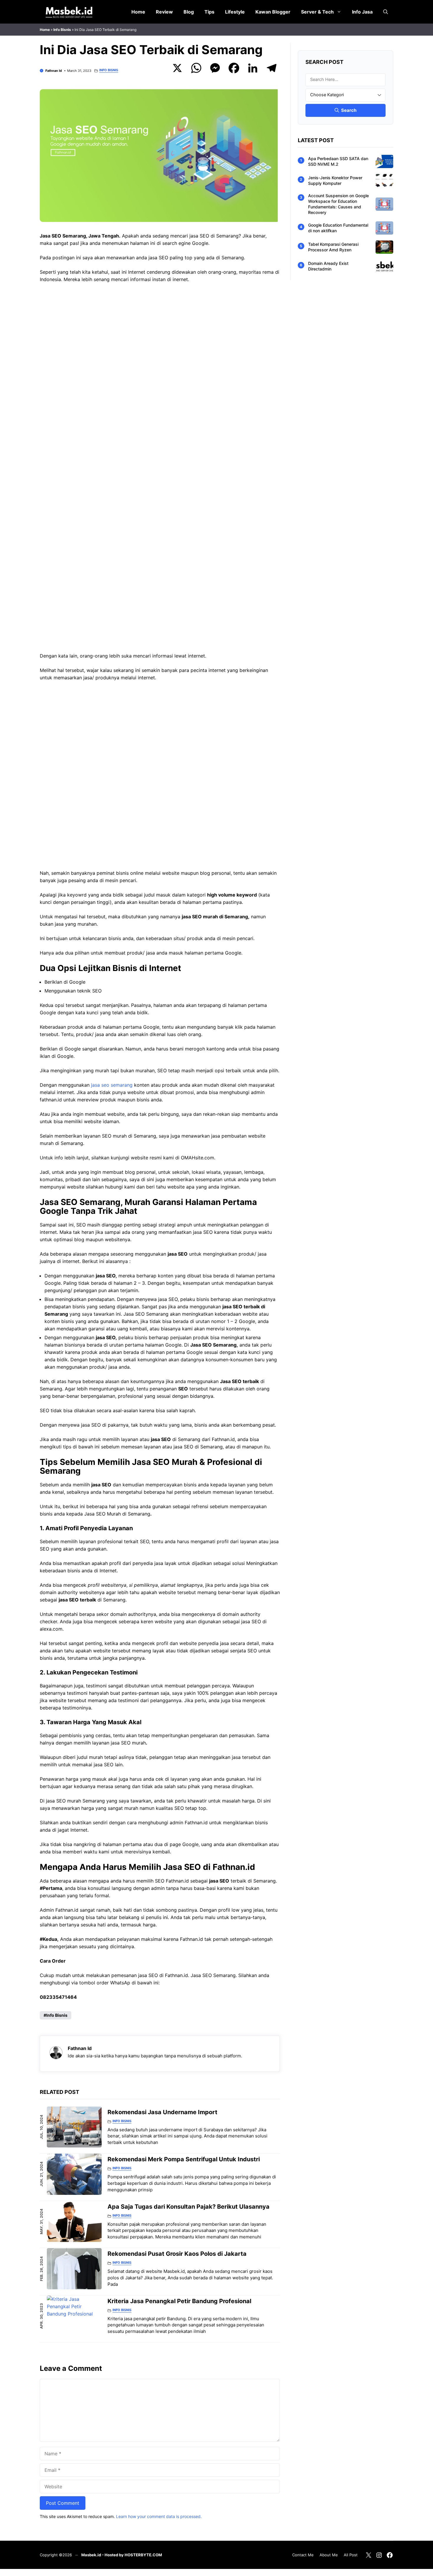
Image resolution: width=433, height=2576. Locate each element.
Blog (189, 12)
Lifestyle (235, 12)
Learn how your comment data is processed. (159, 2516)
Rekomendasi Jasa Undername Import (162, 2112)
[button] (386, 12)
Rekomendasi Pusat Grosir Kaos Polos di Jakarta (177, 2254)
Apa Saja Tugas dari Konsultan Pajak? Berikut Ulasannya (189, 2207)
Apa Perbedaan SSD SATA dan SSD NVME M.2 (338, 161)
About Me (329, 2555)
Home (138, 12)
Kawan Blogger (273, 12)
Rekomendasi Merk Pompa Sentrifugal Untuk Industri (184, 2159)
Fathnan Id (54, 71)
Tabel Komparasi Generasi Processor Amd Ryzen (333, 247)
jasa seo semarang (112, 1085)
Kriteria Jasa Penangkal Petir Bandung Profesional (179, 2301)
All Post (351, 2555)
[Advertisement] (160, 379)
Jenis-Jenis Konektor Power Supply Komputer (335, 180)
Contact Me (303, 2555)
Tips (209, 12)
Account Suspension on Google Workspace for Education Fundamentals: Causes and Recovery (338, 204)
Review (164, 12)
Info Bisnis (62, 30)
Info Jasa (362, 12)
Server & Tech (317, 12)
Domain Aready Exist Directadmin (328, 266)
